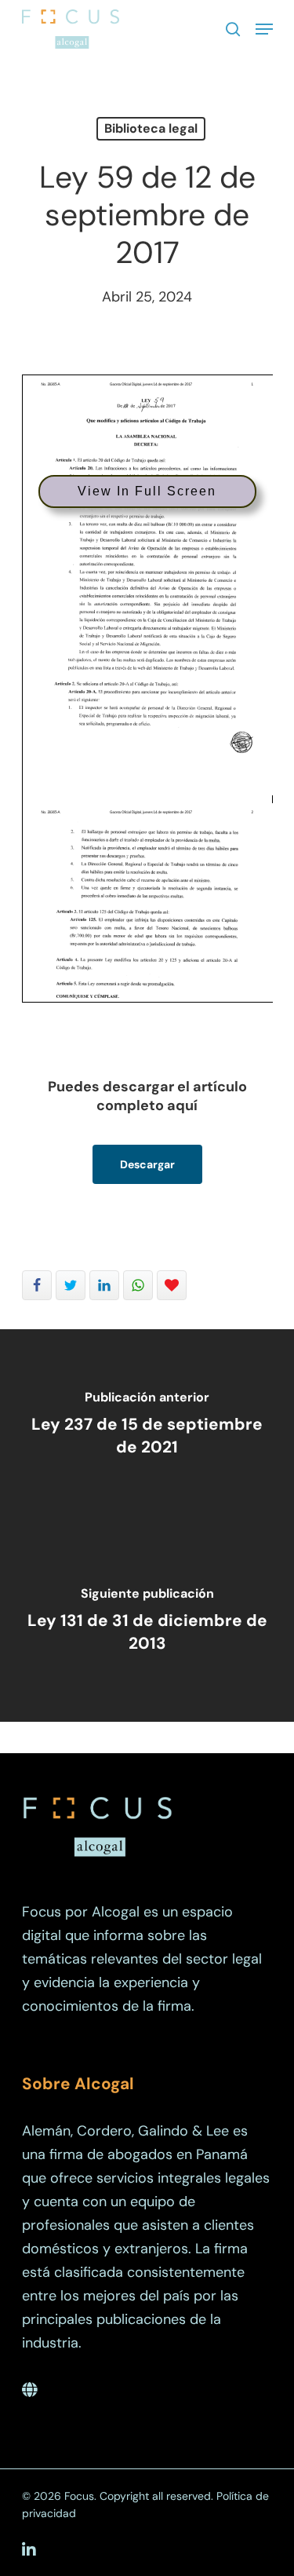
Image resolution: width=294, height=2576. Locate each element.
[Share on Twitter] (71, 1285)
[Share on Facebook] (37, 1285)
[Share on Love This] (172, 1285)
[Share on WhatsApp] (138, 1285)
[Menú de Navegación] (264, 29)
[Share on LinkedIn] (104, 1285)
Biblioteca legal (151, 128)
